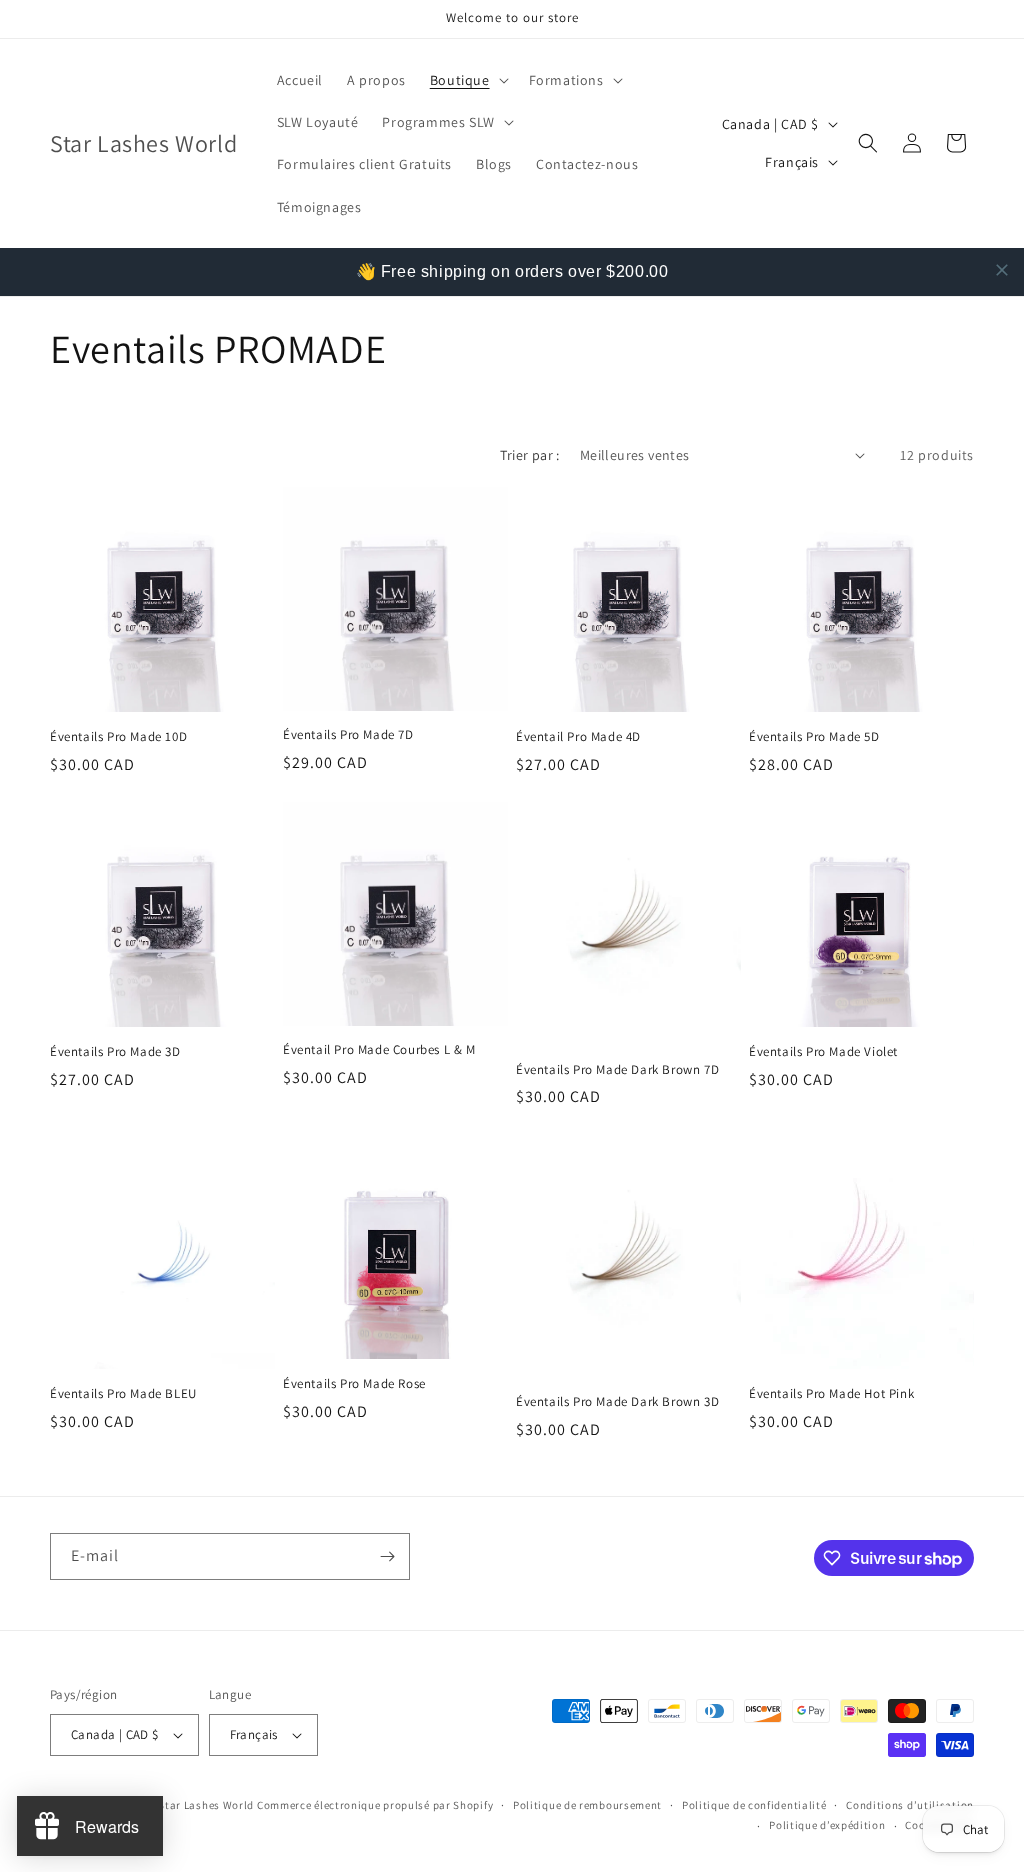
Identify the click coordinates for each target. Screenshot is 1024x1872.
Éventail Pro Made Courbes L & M (379, 1050)
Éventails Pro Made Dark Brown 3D (617, 1402)
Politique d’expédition (827, 1825)
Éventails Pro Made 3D (115, 1052)
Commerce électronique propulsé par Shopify (375, 1805)
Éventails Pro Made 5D (814, 737)
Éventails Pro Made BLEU (123, 1394)
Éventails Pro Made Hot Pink (831, 1394)
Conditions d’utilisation (910, 1805)
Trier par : (529, 455)
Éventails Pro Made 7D (348, 735)
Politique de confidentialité (754, 1805)
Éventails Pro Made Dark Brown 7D (617, 1070)
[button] (467, 80)
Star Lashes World (206, 1805)
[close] (1002, 270)
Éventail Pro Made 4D (578, 737)
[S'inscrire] (387, 1556)
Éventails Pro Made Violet (823, 1052)
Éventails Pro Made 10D (118, 737)
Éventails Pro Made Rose (354, 1384)
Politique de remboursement (587, 1805)
